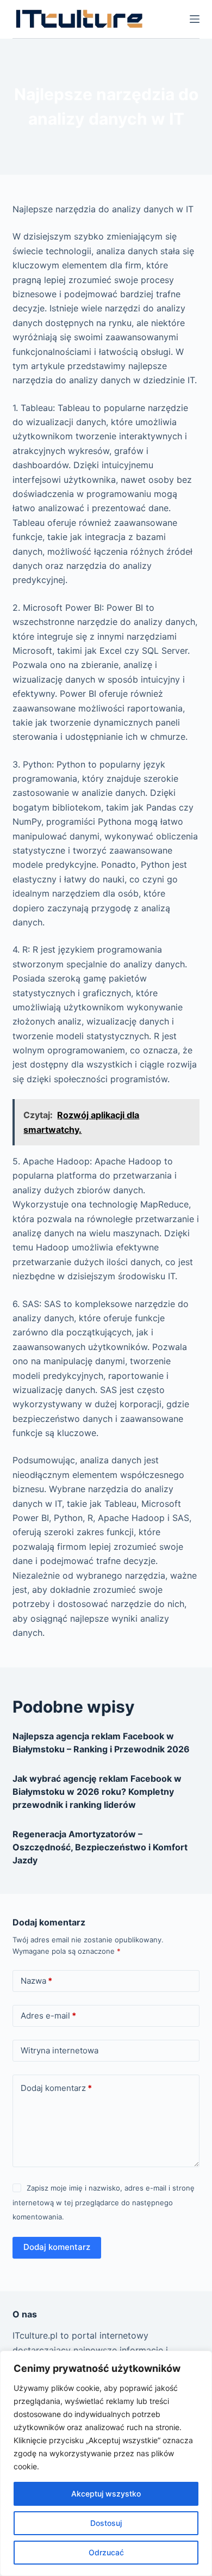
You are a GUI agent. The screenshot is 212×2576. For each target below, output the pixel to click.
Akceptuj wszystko (106, 2494)
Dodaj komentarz (56, 2088)
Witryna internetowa (60, 2050)
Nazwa (36, 1981)
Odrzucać (106, 2552)
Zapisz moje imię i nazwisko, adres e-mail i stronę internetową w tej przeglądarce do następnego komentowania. (103, 2202)
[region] (106, 2463)
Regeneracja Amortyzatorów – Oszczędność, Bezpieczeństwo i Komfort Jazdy (100, 1847)
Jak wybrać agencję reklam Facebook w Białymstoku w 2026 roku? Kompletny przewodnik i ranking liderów (97, 1792)
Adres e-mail (48, 2016)
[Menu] (195, 19)
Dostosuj (106, 2523)
